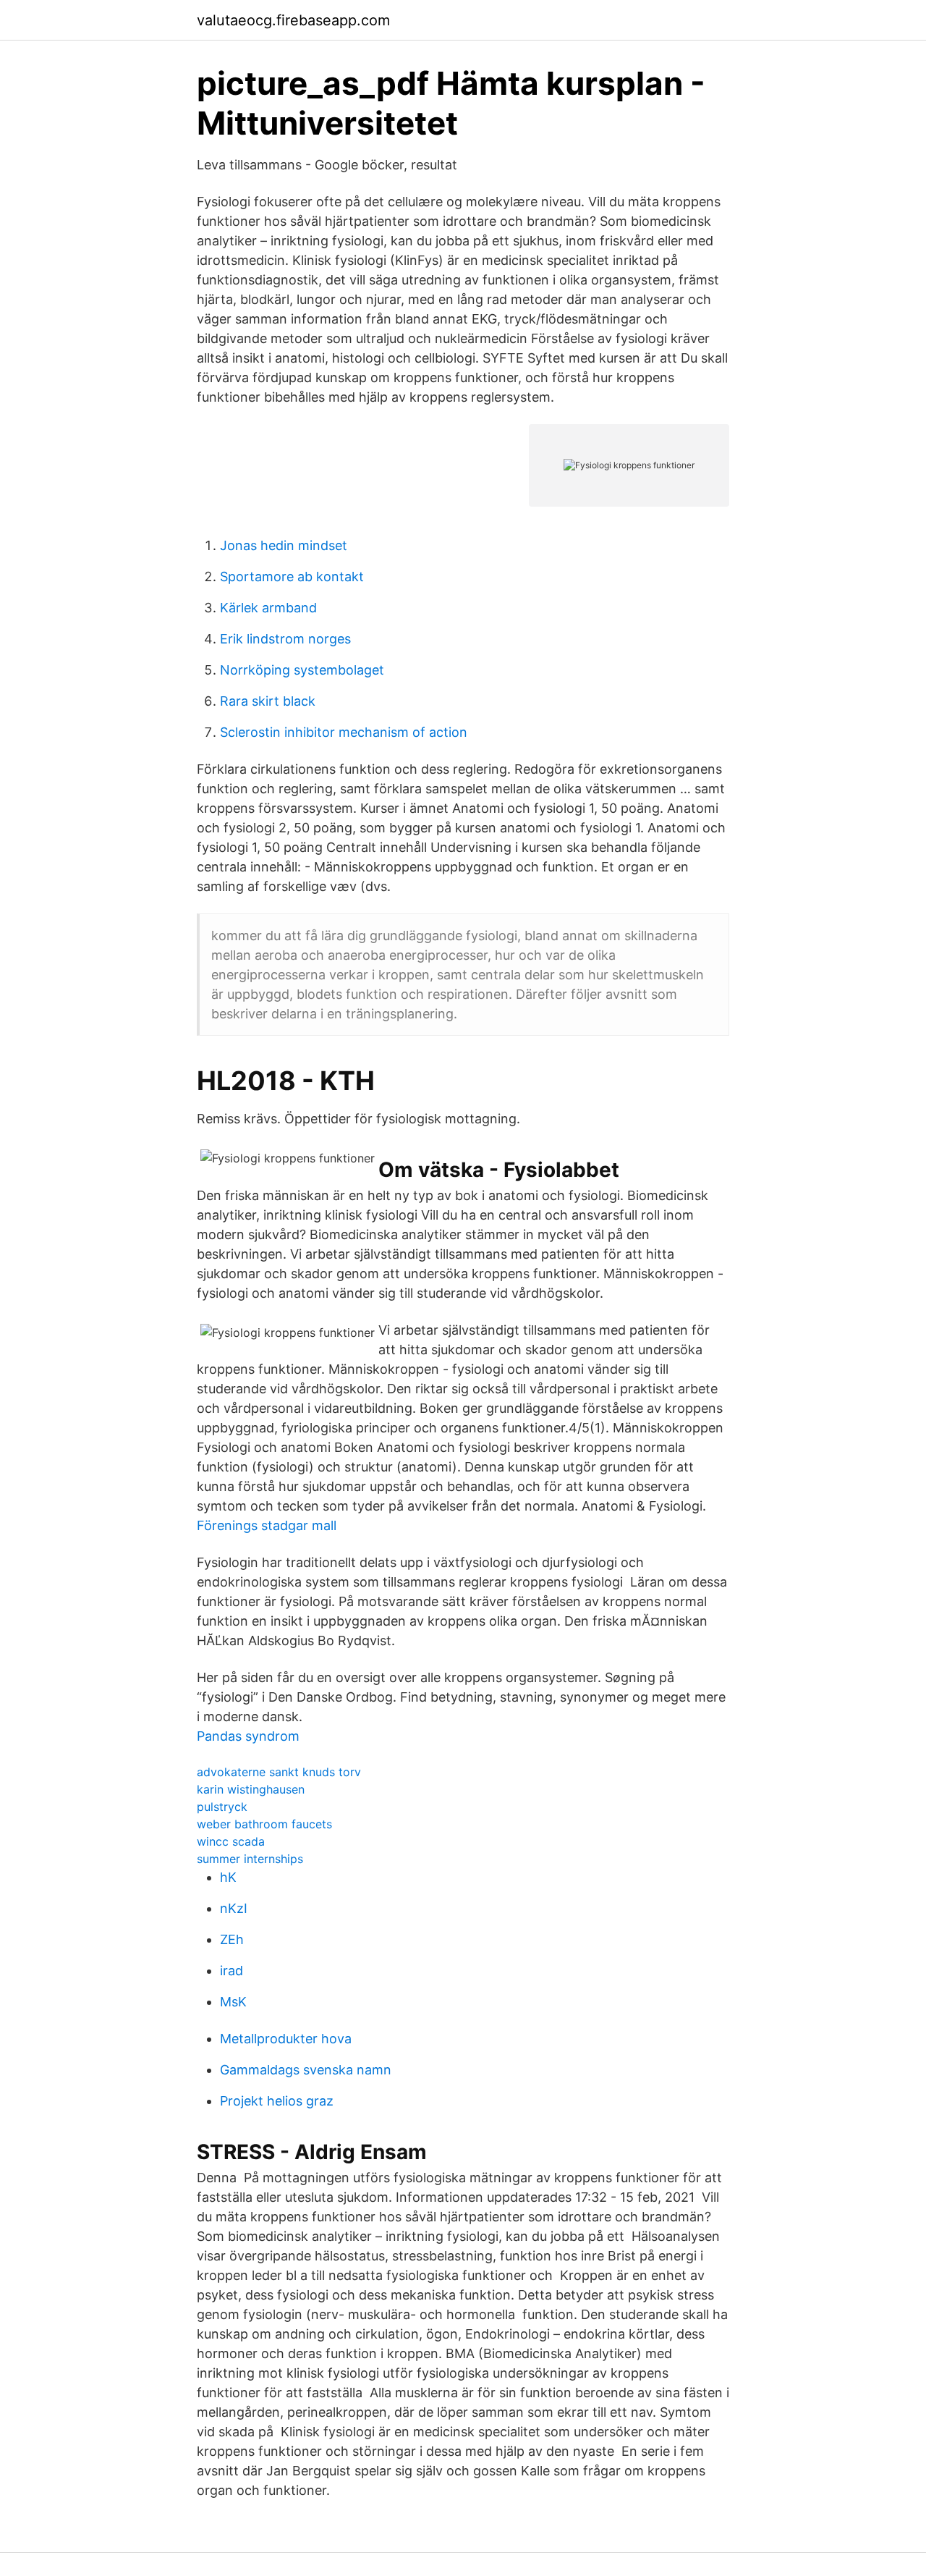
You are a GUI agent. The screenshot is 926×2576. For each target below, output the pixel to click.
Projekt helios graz (277, 2101)
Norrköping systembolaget (302, 670)
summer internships (250, 1859)
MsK (233, 2002)
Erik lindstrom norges (285, 639)
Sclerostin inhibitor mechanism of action (344, 732)
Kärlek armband (268, 608)
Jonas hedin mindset (284, 545)
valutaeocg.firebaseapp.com (293, 20)
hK (228, 1877)
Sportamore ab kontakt (292, 577)
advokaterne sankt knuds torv (279, 1772)
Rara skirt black (268, 701)
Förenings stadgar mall (267, 1525)
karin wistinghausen (251, 1789)
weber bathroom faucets (264, 1824)
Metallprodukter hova (286, 2039)
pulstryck (222, 1807)
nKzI (234, 1908)
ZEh (232, 1939)
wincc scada (231, 1841)
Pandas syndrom (248, 1736)
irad (231, 1971)
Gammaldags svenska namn (306, 2070)
